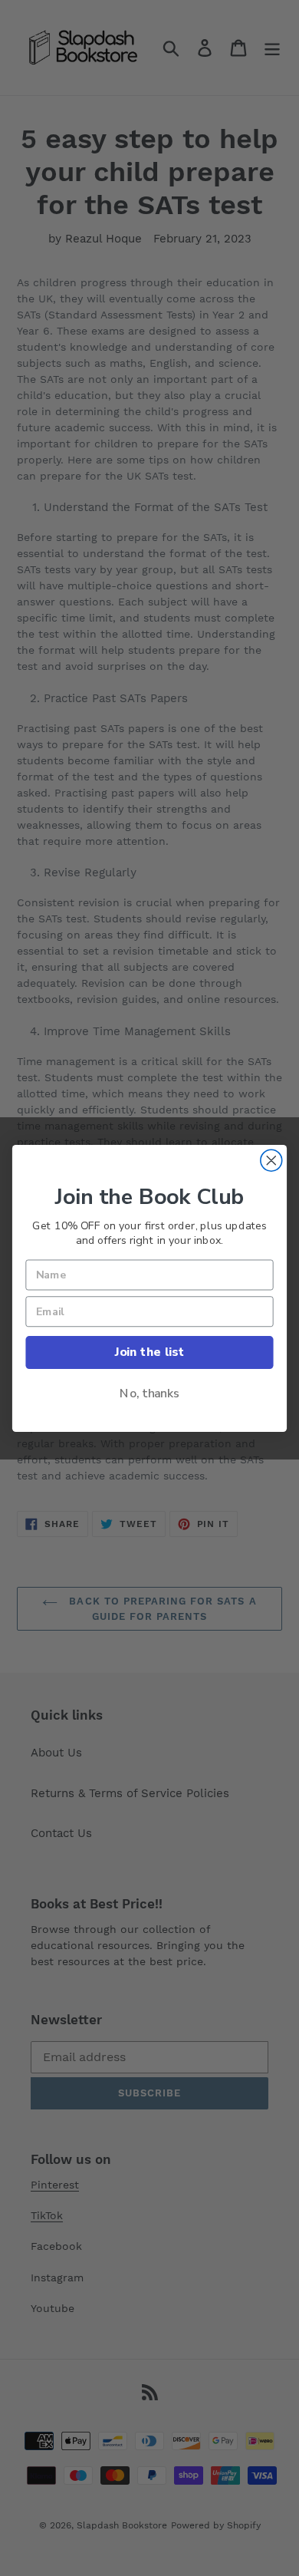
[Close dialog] (271, 1160)
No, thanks (149, 1393)
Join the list (149, 1352)
